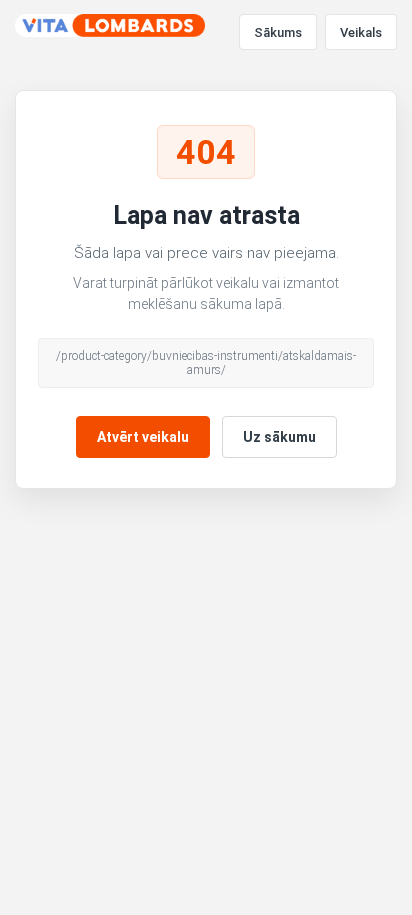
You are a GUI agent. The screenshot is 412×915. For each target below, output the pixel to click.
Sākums (278, 32)
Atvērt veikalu (143, 437)
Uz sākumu (279, 437)
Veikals (361, 32)
